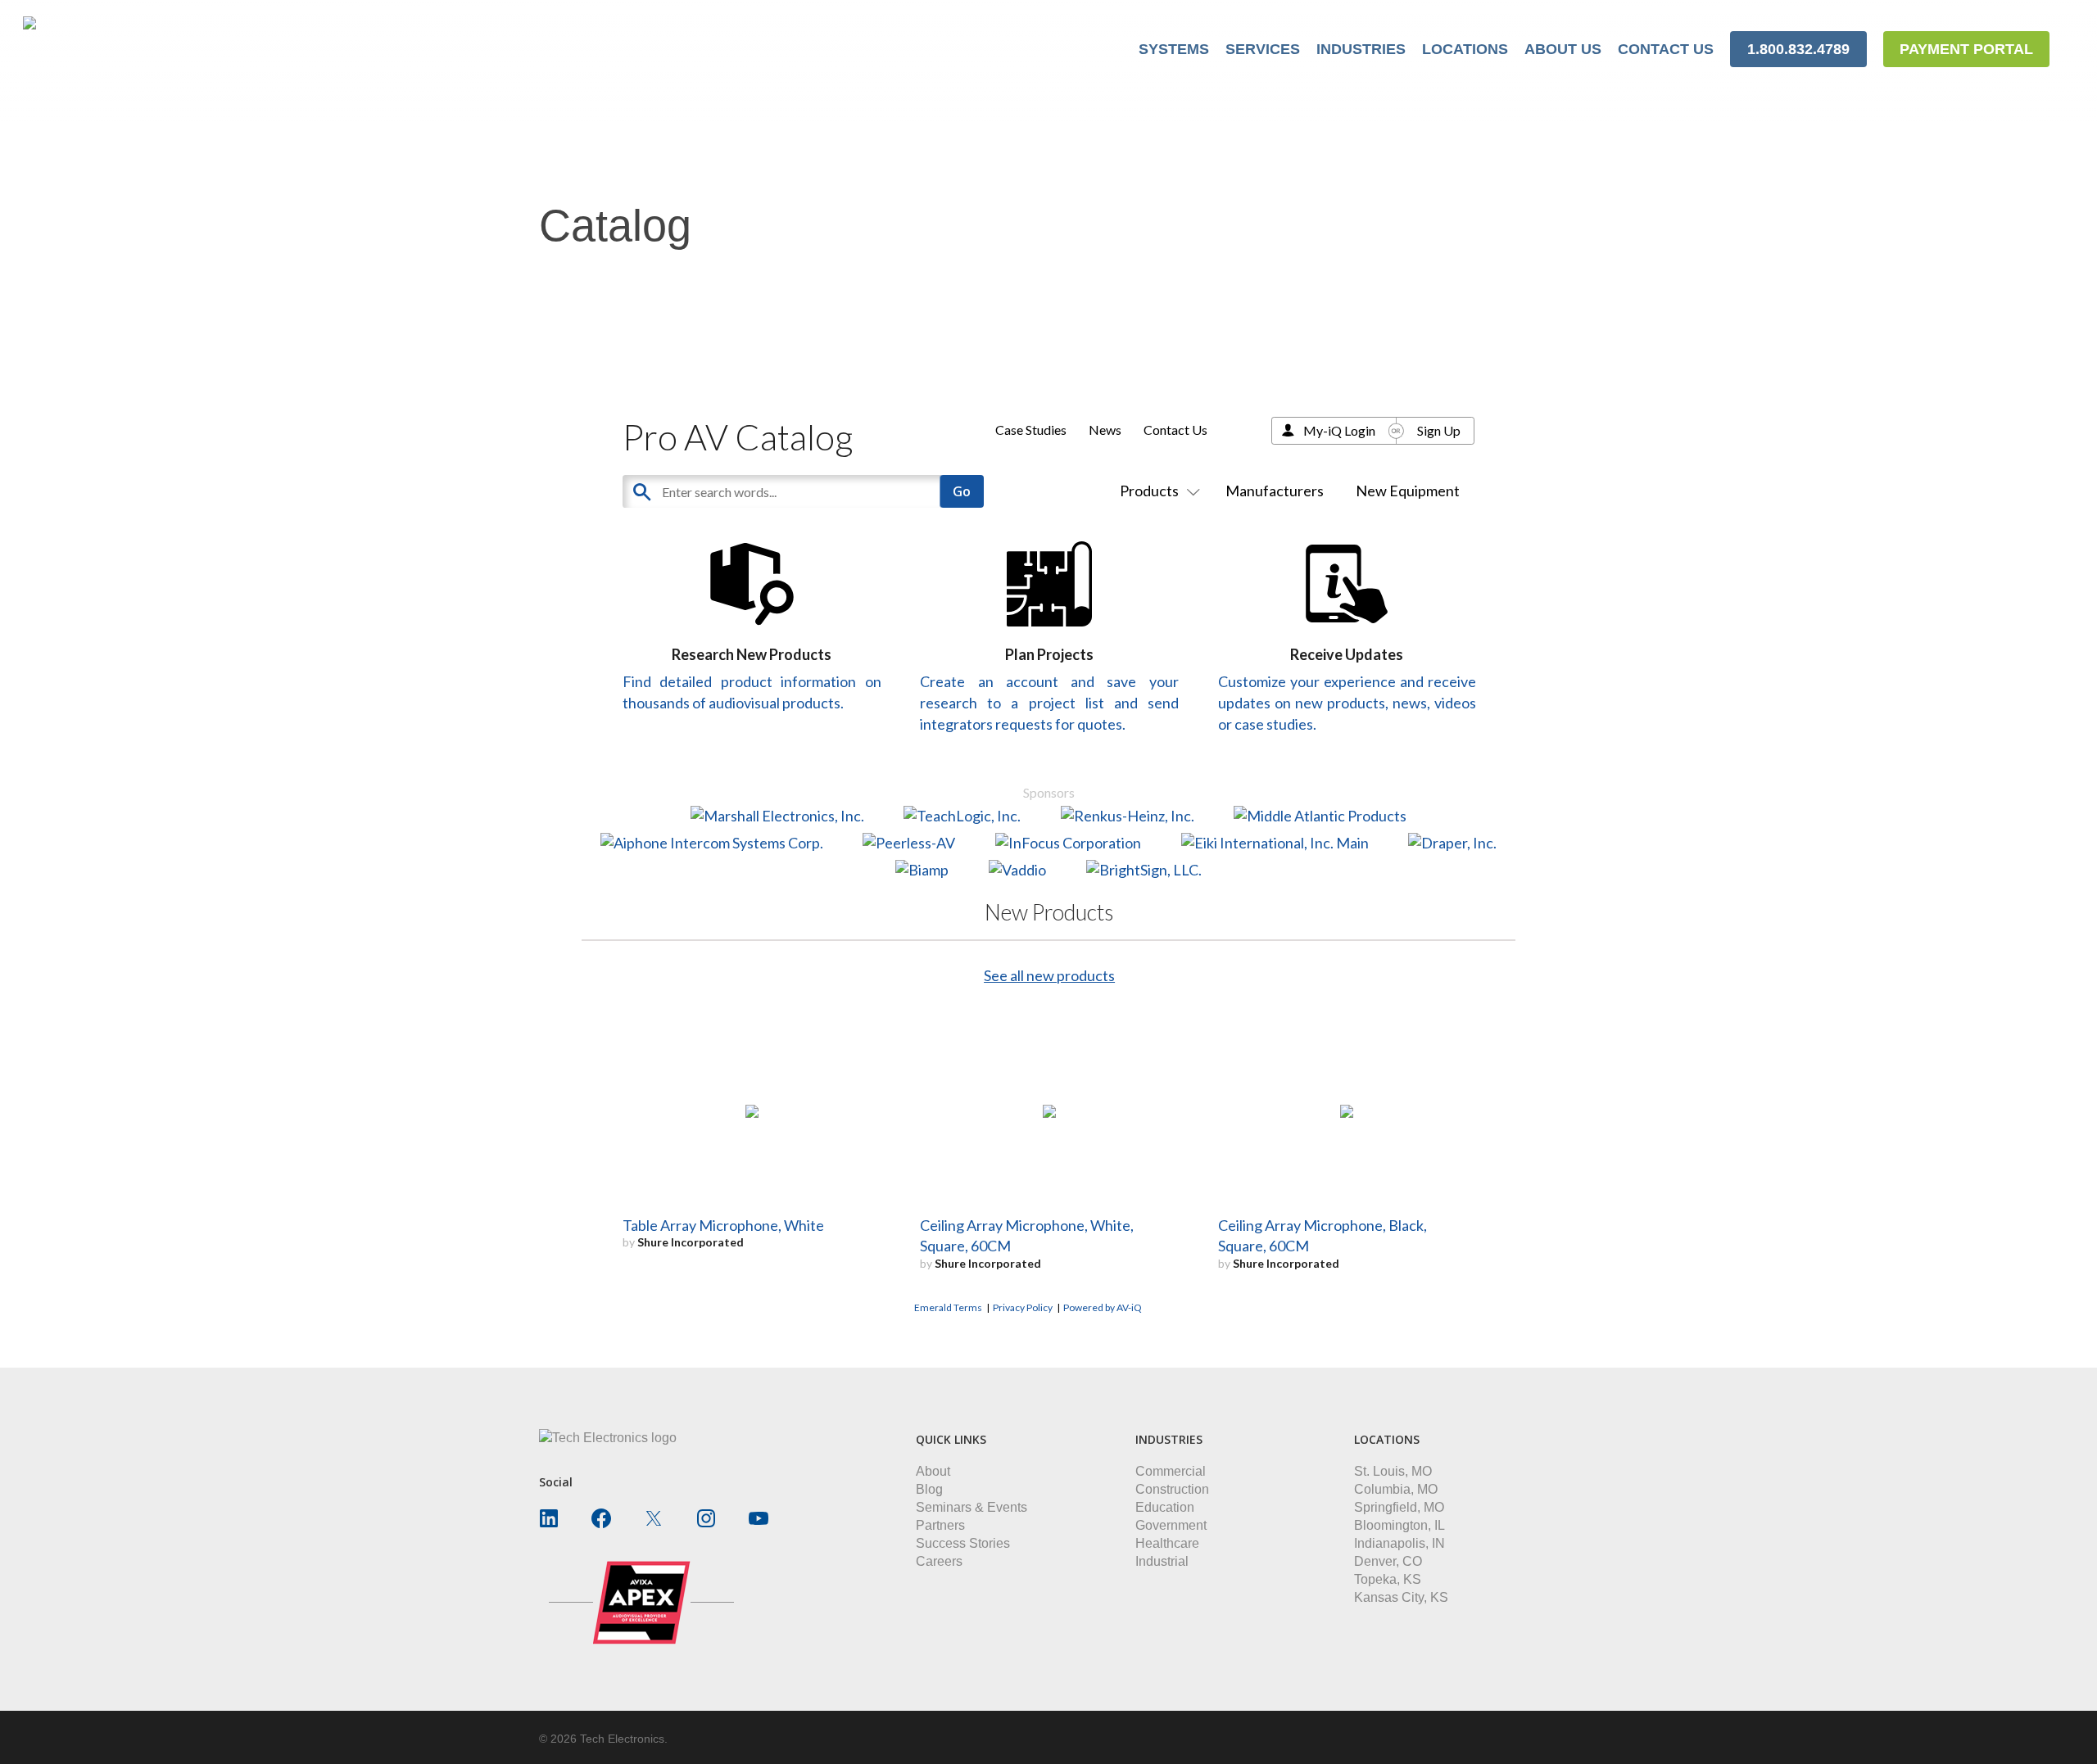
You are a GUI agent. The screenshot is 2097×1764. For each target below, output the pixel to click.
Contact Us (1175, 430)
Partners (940, 1525)
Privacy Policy (1023, 1307)
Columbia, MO (1396, 1489)
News (1105, 430)
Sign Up (1439, 430)
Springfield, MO (1399, 1507)
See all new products (1049, 975)
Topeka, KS (1388, 1579)
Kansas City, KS (1401, 1597)
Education (1165, 1507)
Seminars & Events (972, 1507)
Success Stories (963, 1543)
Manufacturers (1275, 491)
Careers (939, 1561)
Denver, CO (1388, 1561)
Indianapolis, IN (1400, 1543)
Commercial (1171, 1471)
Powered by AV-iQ (1103, 1307)
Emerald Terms (948, 1307)
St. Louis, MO (1393, 1471)
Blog (929, 1489)
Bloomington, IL (1400, 1525)
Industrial (1162, 1561)
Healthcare (1167, 1543)
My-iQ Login (1339, 430)
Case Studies (1031, 430)
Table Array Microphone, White (723, 1225)
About (933, 1471)
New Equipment (1408, 491)
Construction (1172, 1489)
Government (1171, 1525)
